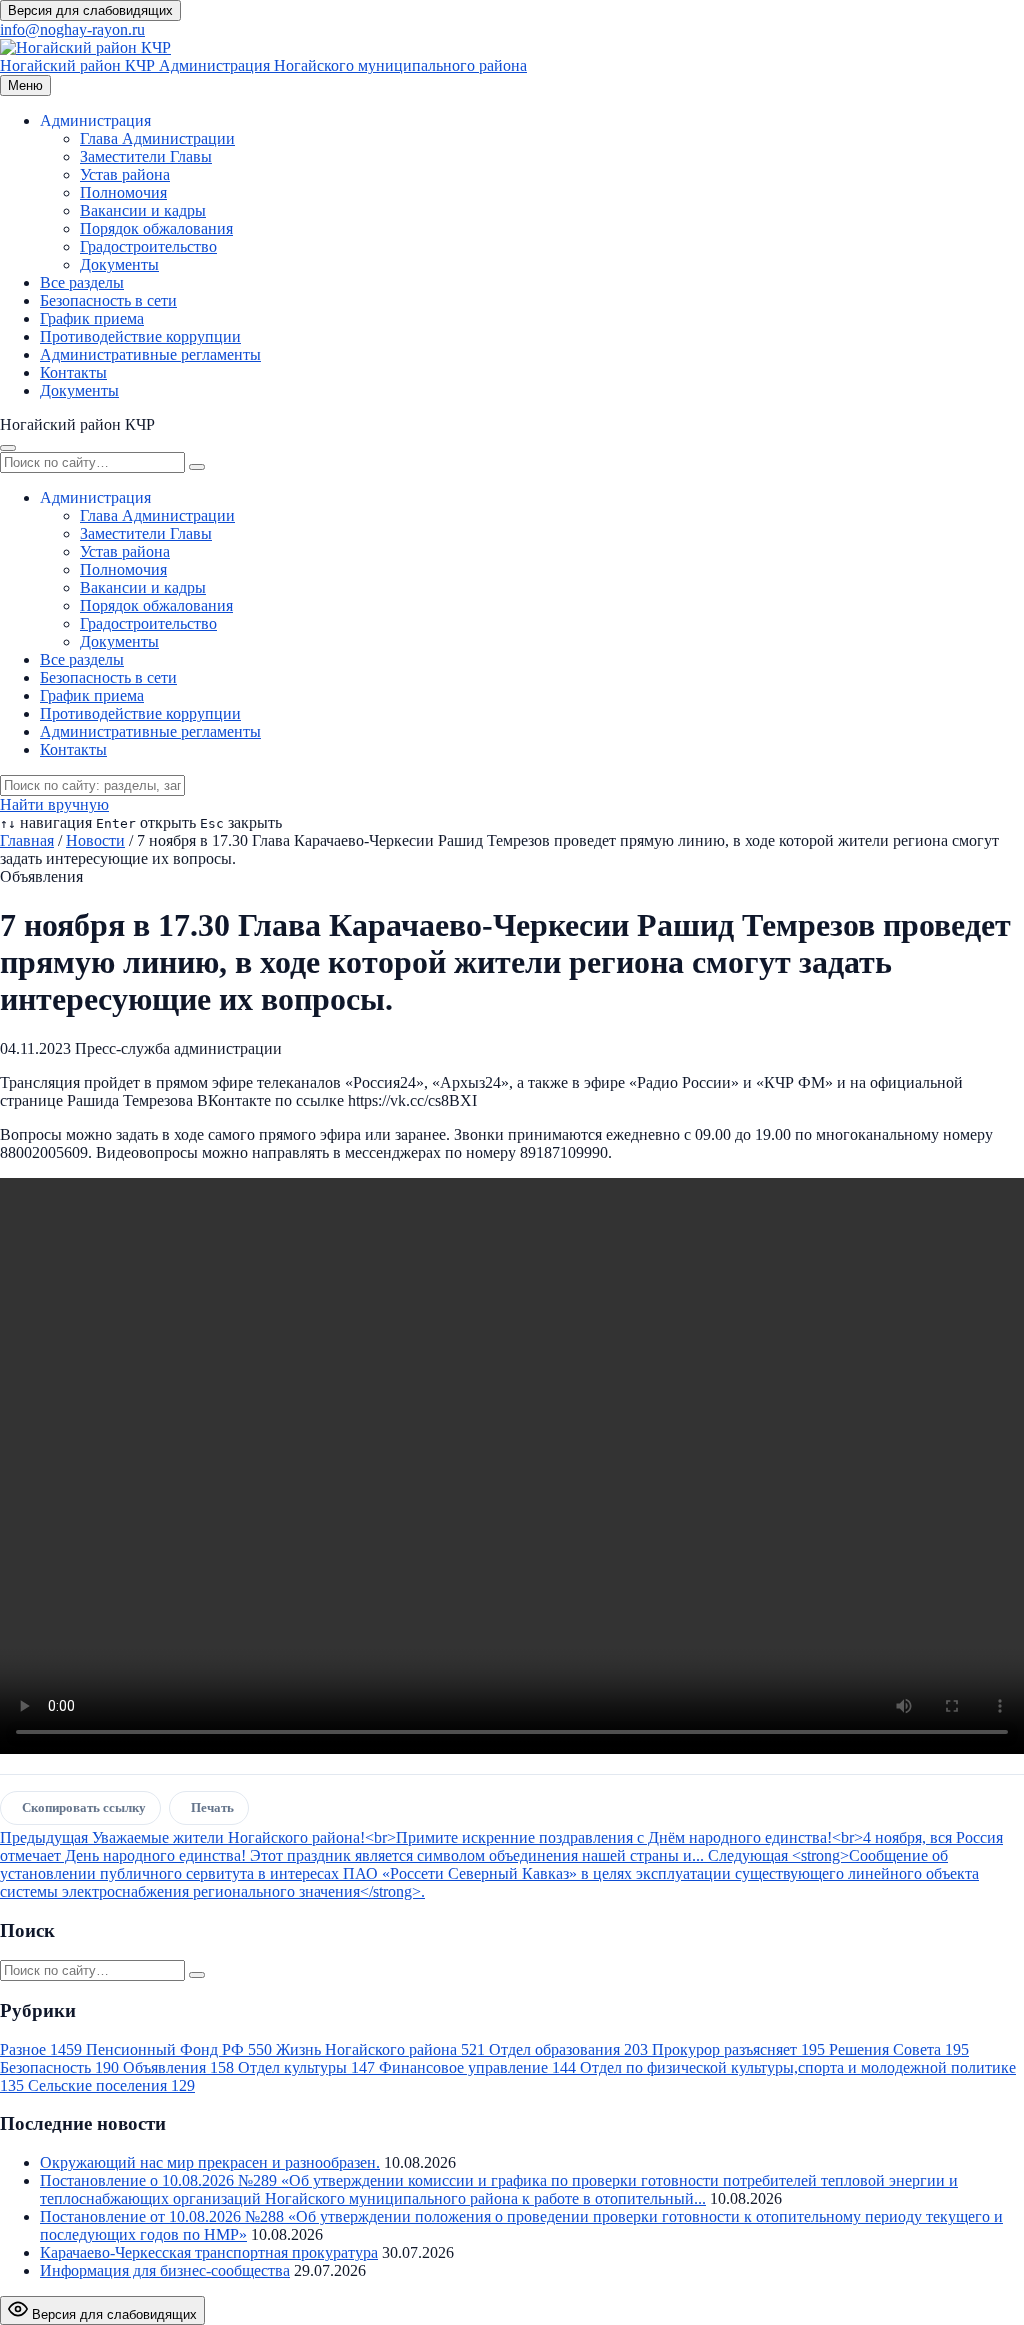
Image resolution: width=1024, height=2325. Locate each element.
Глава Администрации (157, 138)
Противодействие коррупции (140, 336)
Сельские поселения (111, 2085)
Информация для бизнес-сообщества (165, 2270)
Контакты (73, 372)
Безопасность (59, 2067)
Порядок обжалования (156, 228)
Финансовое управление (477, 2067)
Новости (95, 840)
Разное (41, 2049)
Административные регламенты (150, 354)
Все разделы (82, 282)
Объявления (178, 2067)
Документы (119, 264)
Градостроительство (148, 246)
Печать (212, 1807)
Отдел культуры (306, 2067)
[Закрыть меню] (8, 448)
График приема (92, 318)
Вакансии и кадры (143, 210)
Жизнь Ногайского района (380, 2049)
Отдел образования (568, 2049)
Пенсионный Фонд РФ (179, 2049)
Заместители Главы (146, 156)
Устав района (125, 174)
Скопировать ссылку (84, 1807)
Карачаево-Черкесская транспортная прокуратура (209, 2252)
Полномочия (123, 192)
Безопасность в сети (108, 300)
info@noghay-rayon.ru (72, 29)
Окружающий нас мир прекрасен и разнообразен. (210, 2162)
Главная (27, 840)
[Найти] (197, 467)
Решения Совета (899, 2049)
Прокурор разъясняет (738, 2049)
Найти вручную (54, 804)
